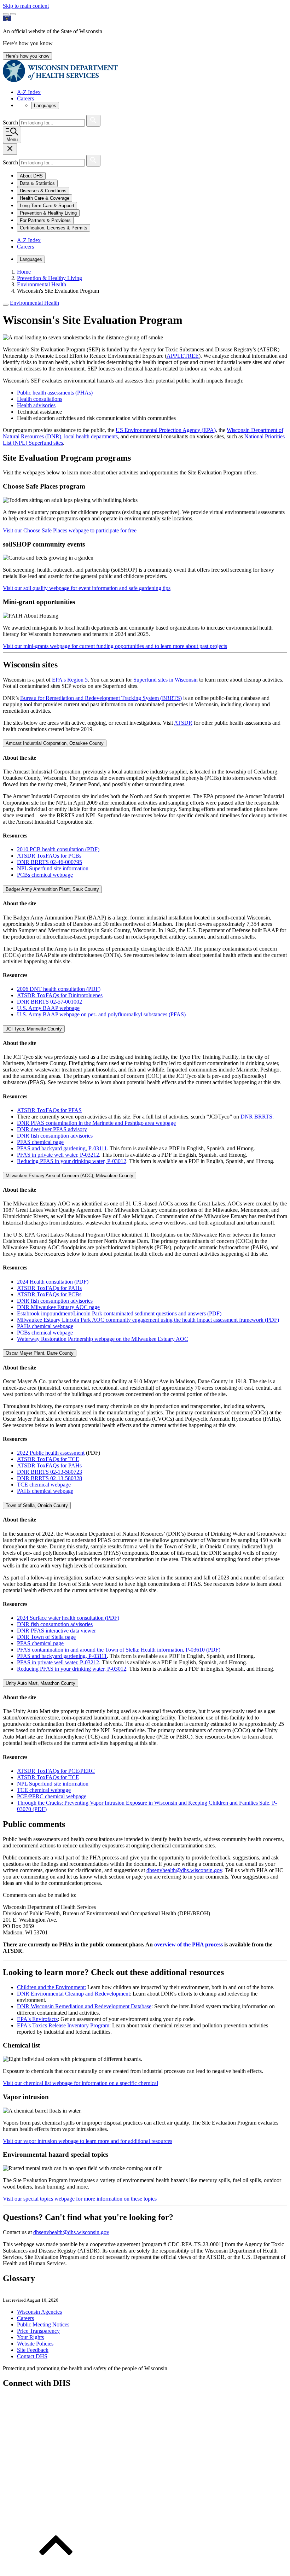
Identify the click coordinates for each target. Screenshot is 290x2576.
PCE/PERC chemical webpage (52, 1796)
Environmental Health (34, 303)
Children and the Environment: (51, 1987)
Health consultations (40, 399)
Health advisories (36, 405)
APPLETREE (183, 356)
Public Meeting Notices (43, 2324)
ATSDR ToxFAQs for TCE (48, 1459)
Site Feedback (33, 2350)
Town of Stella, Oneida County (37, 1505)
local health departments (91, 436)
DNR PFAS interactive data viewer (56, 1631)
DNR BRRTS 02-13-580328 (50, 1478)
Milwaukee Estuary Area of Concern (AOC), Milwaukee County (69, 1176)
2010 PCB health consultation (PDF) (58, 849)
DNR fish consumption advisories (55, 1136)
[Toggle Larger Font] (6, 14)
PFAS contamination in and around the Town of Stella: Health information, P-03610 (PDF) (119, 1650)
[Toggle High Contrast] (13, 14)
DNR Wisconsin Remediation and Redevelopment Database (84, 2006)
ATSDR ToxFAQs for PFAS (49, 1110)
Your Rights (30, 2337)
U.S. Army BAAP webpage (48, 1008)
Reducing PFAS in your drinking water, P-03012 (72, 1161)
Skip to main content (26, 6)
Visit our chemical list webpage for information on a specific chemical (80, 2083)
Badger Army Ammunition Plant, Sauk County (52, 889)
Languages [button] (45, 106)
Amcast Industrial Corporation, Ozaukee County (55, 743)
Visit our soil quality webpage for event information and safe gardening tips (87, 588)
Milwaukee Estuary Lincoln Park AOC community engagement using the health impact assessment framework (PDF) (148, 1320)
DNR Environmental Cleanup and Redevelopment (73, 1994)
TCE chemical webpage (44, 1485)
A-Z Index (29, 92)
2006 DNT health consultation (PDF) (59, 989)
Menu (12, 139)
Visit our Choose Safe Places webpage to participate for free (70, 530)
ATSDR (183, 723)
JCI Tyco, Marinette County (34, 1029)
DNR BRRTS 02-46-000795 (50, 862)
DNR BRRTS (256, 1117)
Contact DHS (32, 2356)
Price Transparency (38, 2331)
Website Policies (35, 2344)
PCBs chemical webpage (45, 875)
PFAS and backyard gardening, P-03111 (62, 1148)
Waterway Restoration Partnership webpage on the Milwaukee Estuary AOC (103, 1339)
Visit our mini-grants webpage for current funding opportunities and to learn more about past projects (115, 646)
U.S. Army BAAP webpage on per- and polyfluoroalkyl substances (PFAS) (101, 1014)
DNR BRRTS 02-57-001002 (50, 1002)
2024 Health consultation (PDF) (53, 1282)
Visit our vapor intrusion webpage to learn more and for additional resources (88, 2141)
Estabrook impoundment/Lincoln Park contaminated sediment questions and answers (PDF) (119, 1313)
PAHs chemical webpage (45, 1326)
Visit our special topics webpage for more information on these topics (80, 2199)
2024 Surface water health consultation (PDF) (68, 1618)
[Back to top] (56, 2570)
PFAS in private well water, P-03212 (58, 1155)
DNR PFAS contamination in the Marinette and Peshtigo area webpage (96, 1123)
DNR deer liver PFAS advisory (52, 1129)
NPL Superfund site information (53, 868)
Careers (25, 98)
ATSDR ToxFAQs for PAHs (49, 1288)
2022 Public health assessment (51, 1453)
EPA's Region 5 (70, 680)
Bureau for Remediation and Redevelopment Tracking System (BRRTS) (101, 698)
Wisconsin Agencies (39, 2312)
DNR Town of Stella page (46, 1637)
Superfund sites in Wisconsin (166, 680)
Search (11, 122)
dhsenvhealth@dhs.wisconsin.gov (184, 1870)
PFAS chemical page (40, 1142)
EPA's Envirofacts (37, 2019)
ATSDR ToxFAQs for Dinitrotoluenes (60, 995)
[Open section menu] (6, 305)
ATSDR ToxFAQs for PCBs (49, 856)
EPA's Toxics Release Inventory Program (63, 2025)
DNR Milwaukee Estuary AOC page (58, 1307)
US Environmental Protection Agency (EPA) (166, 430)
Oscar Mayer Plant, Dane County (40, 1353)
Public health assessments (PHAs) (55, 393)
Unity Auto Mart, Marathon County (40, 1683)
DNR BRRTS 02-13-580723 (50, 1472)
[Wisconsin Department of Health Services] (60, 80)
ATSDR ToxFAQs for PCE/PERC (56, 1771)
